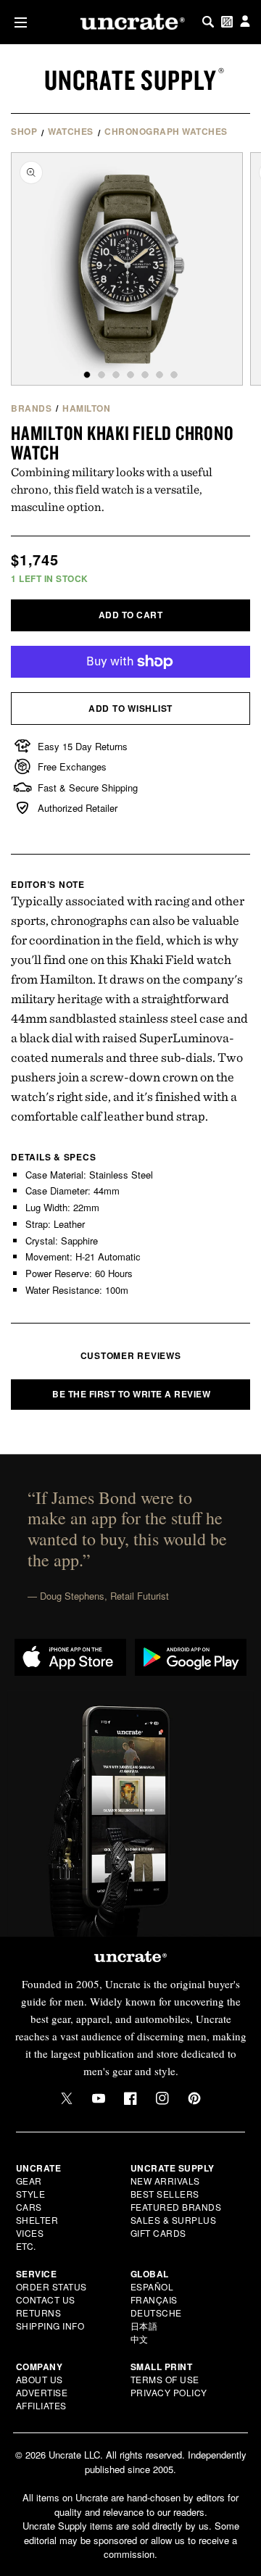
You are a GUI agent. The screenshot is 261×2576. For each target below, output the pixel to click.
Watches (71, 131)
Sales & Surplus (174, 2220)
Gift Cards (158, 2233)
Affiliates (41, 2405)
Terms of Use (165, 2379)
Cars (29, 2207)
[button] (18, 22)
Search (208, 22)
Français (154, 2299)
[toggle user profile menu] (245, 22)
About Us (40, 2379)
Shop (24, 131)
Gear (29, 2181)
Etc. (26, 2246)
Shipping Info (50, 2326)
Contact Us (46, 2299)
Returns (39, 2313)
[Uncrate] (130, 22)
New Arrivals (165, 2181)
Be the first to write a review (131, 1394)
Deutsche (156, 2313)
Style (31, 2194)
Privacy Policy (169, 2392)
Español (152, 2286)
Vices (30, 2233)
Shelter (37, 2220)
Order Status (51, 2286)
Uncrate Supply (130, 80)
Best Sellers (165, 2194)
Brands (31, 408)
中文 (140, 2339)
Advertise (42, 2392)
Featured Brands (176, 2207)
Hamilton (86, 408)
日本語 (144, 2326)
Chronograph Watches (166, 131)
